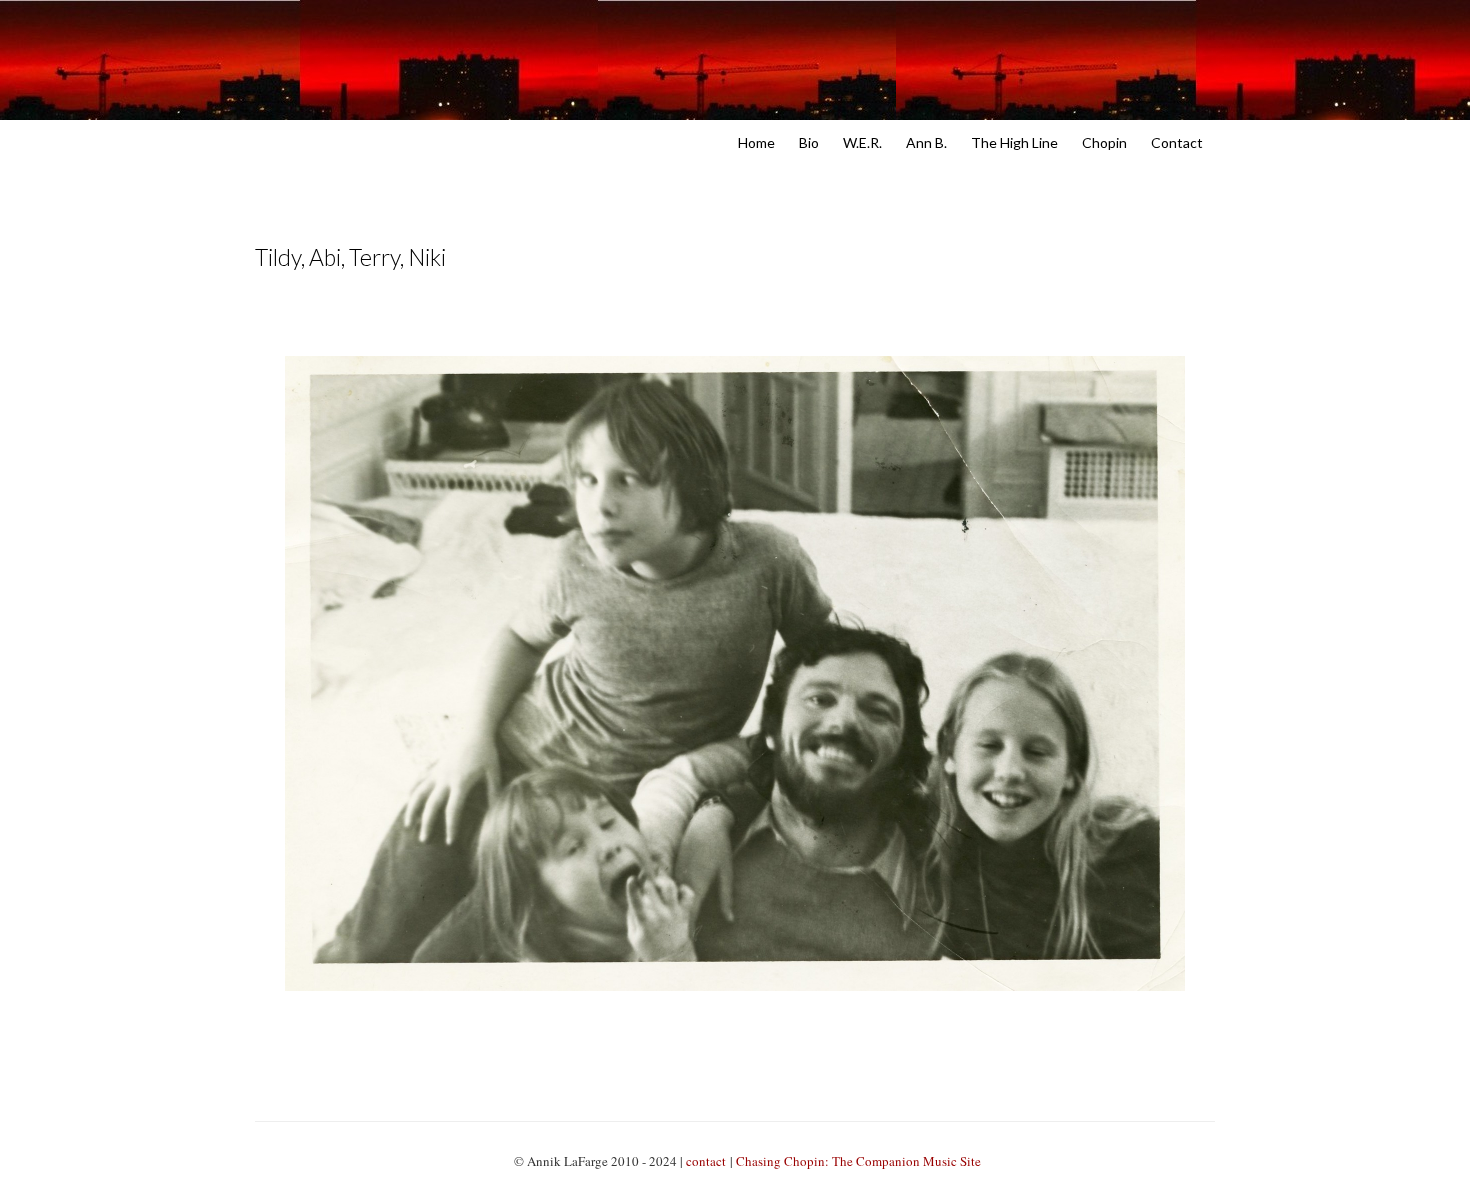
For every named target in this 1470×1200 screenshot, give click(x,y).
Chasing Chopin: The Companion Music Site (858, 1161)
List (735, 323)
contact (706, 1161)
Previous (673, 323)
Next (797, 323)
